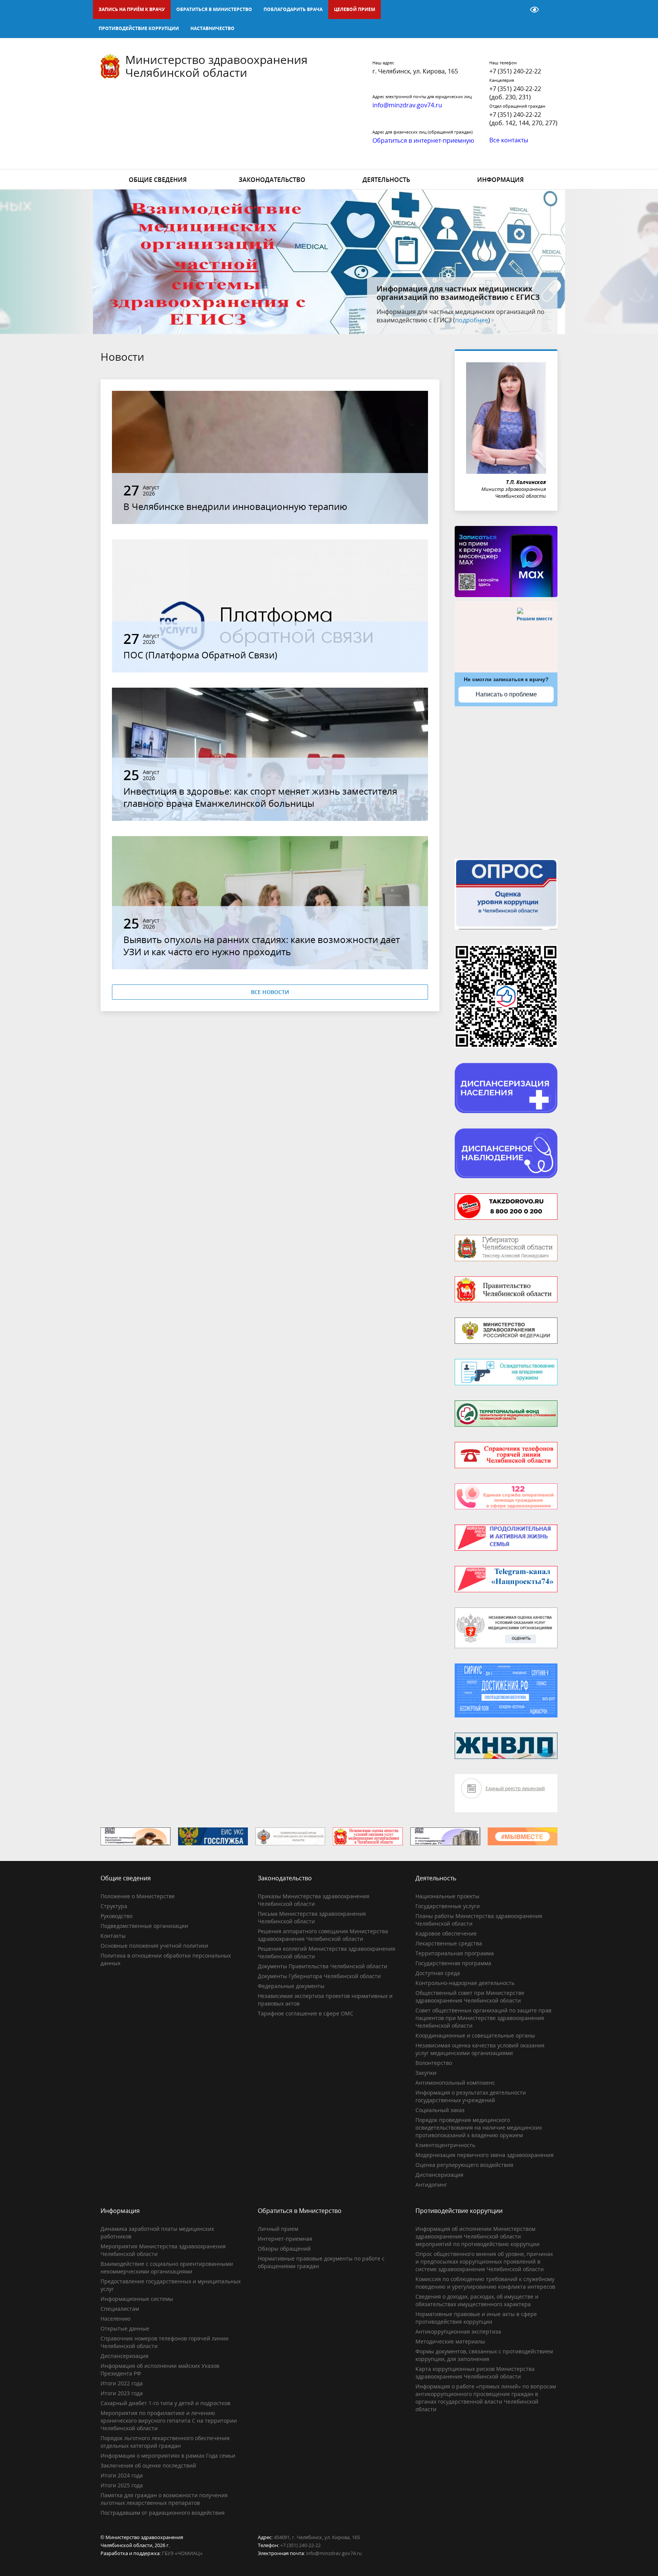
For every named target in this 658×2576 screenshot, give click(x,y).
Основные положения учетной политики (154, 1946)
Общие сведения (158, 180)
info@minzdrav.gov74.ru (334, 2553)
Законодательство (272, 180)
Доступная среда (438, 1973)
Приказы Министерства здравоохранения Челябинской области (314, 1900)
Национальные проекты (447, 1896)
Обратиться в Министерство (214, 9)
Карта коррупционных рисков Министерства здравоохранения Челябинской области (475, 2373)
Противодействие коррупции (139, 28)
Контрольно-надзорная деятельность (465, 1983)
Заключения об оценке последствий (148, 2465)
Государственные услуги (448, 1906)
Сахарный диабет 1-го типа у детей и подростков (165, 2403)
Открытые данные (125, 2328)
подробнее (496, 320)
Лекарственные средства (449, 1943)
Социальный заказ (440, 2110)
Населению (116, 2319)
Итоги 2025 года (122, 2485)
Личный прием (278, 2229)
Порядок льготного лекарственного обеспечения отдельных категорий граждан (165, 2442)
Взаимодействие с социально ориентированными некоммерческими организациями (167, 2268)
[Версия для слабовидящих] (534, 10)
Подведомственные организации (144, 1926)
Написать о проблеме (506, 694)
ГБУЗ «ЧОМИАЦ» (182, 2553)
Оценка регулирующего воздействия (464, 2165)
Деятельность (386, 180)
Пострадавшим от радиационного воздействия (163, 2513)
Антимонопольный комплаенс (455, 2083)
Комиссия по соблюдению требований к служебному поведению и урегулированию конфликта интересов (485, 2283)
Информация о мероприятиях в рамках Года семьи (168, 2456)
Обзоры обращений (284, 2249)
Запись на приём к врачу (132, 9)
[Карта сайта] (515, 10)
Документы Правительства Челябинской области (323, 1966)
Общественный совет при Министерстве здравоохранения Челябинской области (470, 1997)
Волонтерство (434, 2063)
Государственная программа (453, 1963)
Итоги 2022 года (122, 2383)
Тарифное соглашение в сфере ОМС (306, 2013)
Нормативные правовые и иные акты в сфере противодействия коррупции (476, 2318)
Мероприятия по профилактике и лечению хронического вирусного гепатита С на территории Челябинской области (169, 2421)
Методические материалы (450, 2341)
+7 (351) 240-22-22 (515, 71)
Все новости (270, 992)
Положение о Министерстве (138, 1896)
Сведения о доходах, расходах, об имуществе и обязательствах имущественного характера (477, 2300)
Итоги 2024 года (122, 2475)
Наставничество (212, 28)
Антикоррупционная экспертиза (458, 2331)
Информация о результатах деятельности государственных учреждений (471, 2096)
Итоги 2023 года (122, 2393)
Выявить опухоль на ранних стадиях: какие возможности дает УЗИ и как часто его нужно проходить (262, 945)
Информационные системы (137, 2299)
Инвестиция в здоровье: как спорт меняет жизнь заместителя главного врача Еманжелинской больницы (260, 797)
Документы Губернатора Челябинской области (319, 1976)
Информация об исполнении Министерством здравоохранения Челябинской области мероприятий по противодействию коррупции (478, 2236)
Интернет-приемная (285, 2239)
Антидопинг (431, 2185)
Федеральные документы (291, 1986)
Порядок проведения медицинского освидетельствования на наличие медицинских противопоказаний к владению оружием (479, 2128)
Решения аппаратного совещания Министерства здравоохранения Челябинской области (323, 1935)
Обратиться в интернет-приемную (423, 140)
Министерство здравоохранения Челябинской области (216, 66)
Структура (114, 1906)
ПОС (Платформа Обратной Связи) (200, 655)
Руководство (117, 1916)
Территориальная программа (455, 1953)
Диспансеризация (439, 2175)
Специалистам (120, 2309)
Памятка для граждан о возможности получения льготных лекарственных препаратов (164, 2499)
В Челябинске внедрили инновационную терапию (235, 506)
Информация (500, 180)
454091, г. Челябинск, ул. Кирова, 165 (317, 2537)
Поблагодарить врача (293, 9)
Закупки (426, 2073)
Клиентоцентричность (445, 2145)
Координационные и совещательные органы (475, 2035)
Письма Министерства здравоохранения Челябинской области (312, 1917)
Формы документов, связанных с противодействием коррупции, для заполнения (484, 2355)
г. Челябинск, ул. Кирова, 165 (415, 71)
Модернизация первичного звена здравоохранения (485, 2155)
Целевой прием (355, 9)
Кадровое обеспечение (446, 1933)
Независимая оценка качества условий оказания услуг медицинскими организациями (480, 2049)
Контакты (113, 1936)
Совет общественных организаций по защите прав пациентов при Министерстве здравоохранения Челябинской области (483, 2018)
